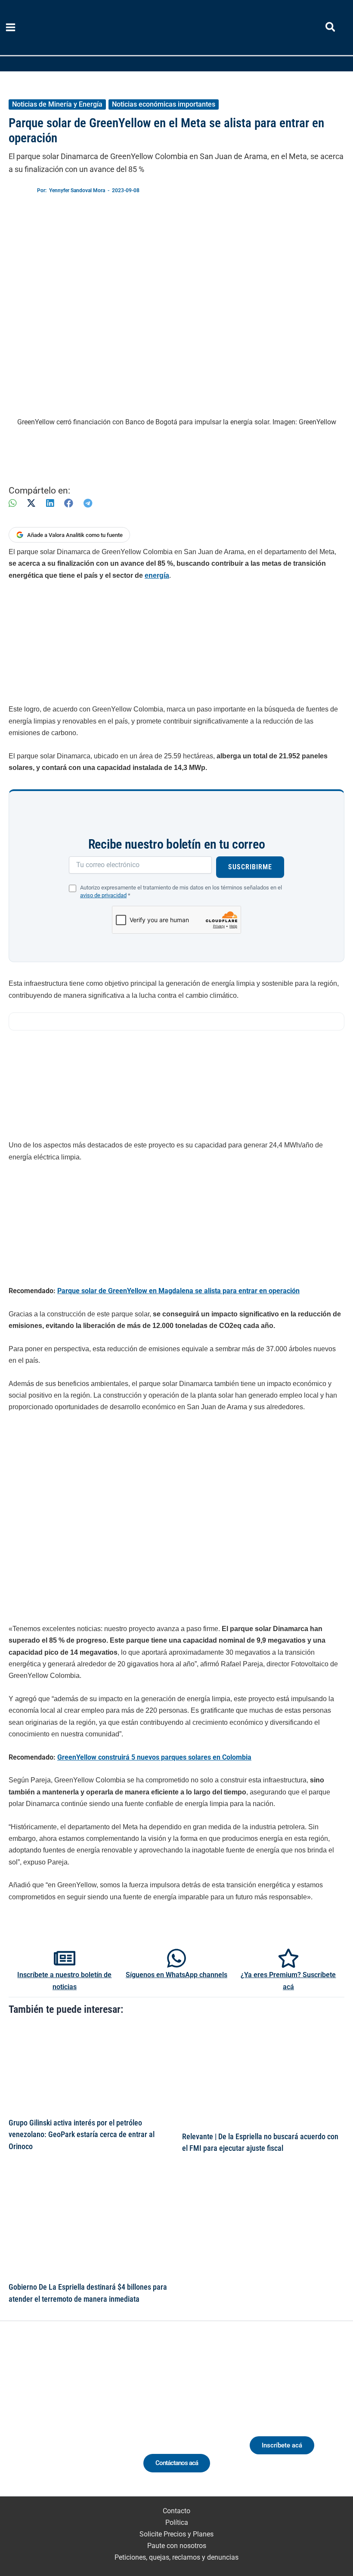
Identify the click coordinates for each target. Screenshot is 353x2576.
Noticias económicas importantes (164, 104)
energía (157, 575)
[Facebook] (69, 503)
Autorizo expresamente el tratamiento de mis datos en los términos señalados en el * (181, 892)
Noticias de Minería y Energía (57, 104)
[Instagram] (58, 2422)
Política (177, 2522)
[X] (31, 503)
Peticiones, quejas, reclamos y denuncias (176, 2557)
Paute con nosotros (177, 2546)
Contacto (176, 2511)
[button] (331, 29)
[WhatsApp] (12, 503)
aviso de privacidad (103, 895)
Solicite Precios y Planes (176, 2534)
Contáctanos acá (177, 2463)
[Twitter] (26, 2422)
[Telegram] (88, 503)
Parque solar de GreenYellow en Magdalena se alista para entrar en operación (178, 1291)
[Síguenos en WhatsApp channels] (176, 1958)
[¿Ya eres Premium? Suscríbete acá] (288, 1958)
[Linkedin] (42, 2422)
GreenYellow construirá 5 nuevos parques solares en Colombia (154, 1757)
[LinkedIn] (50, 503)
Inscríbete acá (282, 2445)
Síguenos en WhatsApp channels (176, 1975)
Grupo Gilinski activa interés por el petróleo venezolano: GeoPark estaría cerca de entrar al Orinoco (82, 2134)
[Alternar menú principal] (11, 28)
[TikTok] (74, 2422)
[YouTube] (90, 2422)
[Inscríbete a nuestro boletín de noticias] (65, 1958)
